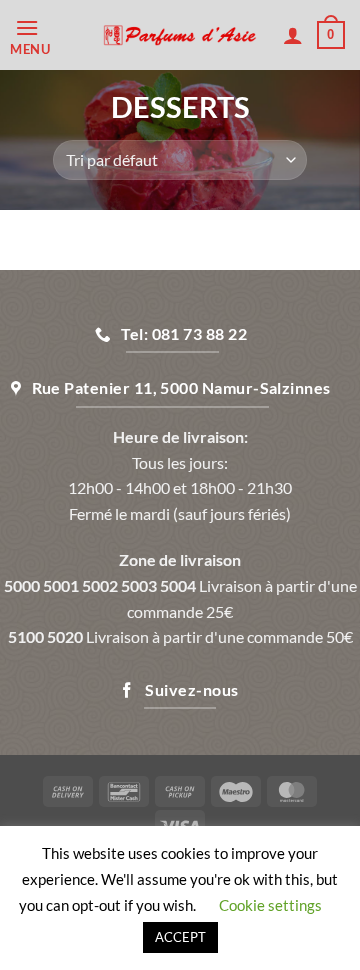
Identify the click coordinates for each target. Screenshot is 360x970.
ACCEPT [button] (180, 937)
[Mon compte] (293, 35)
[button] (50, 35)
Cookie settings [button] (270, 905)
